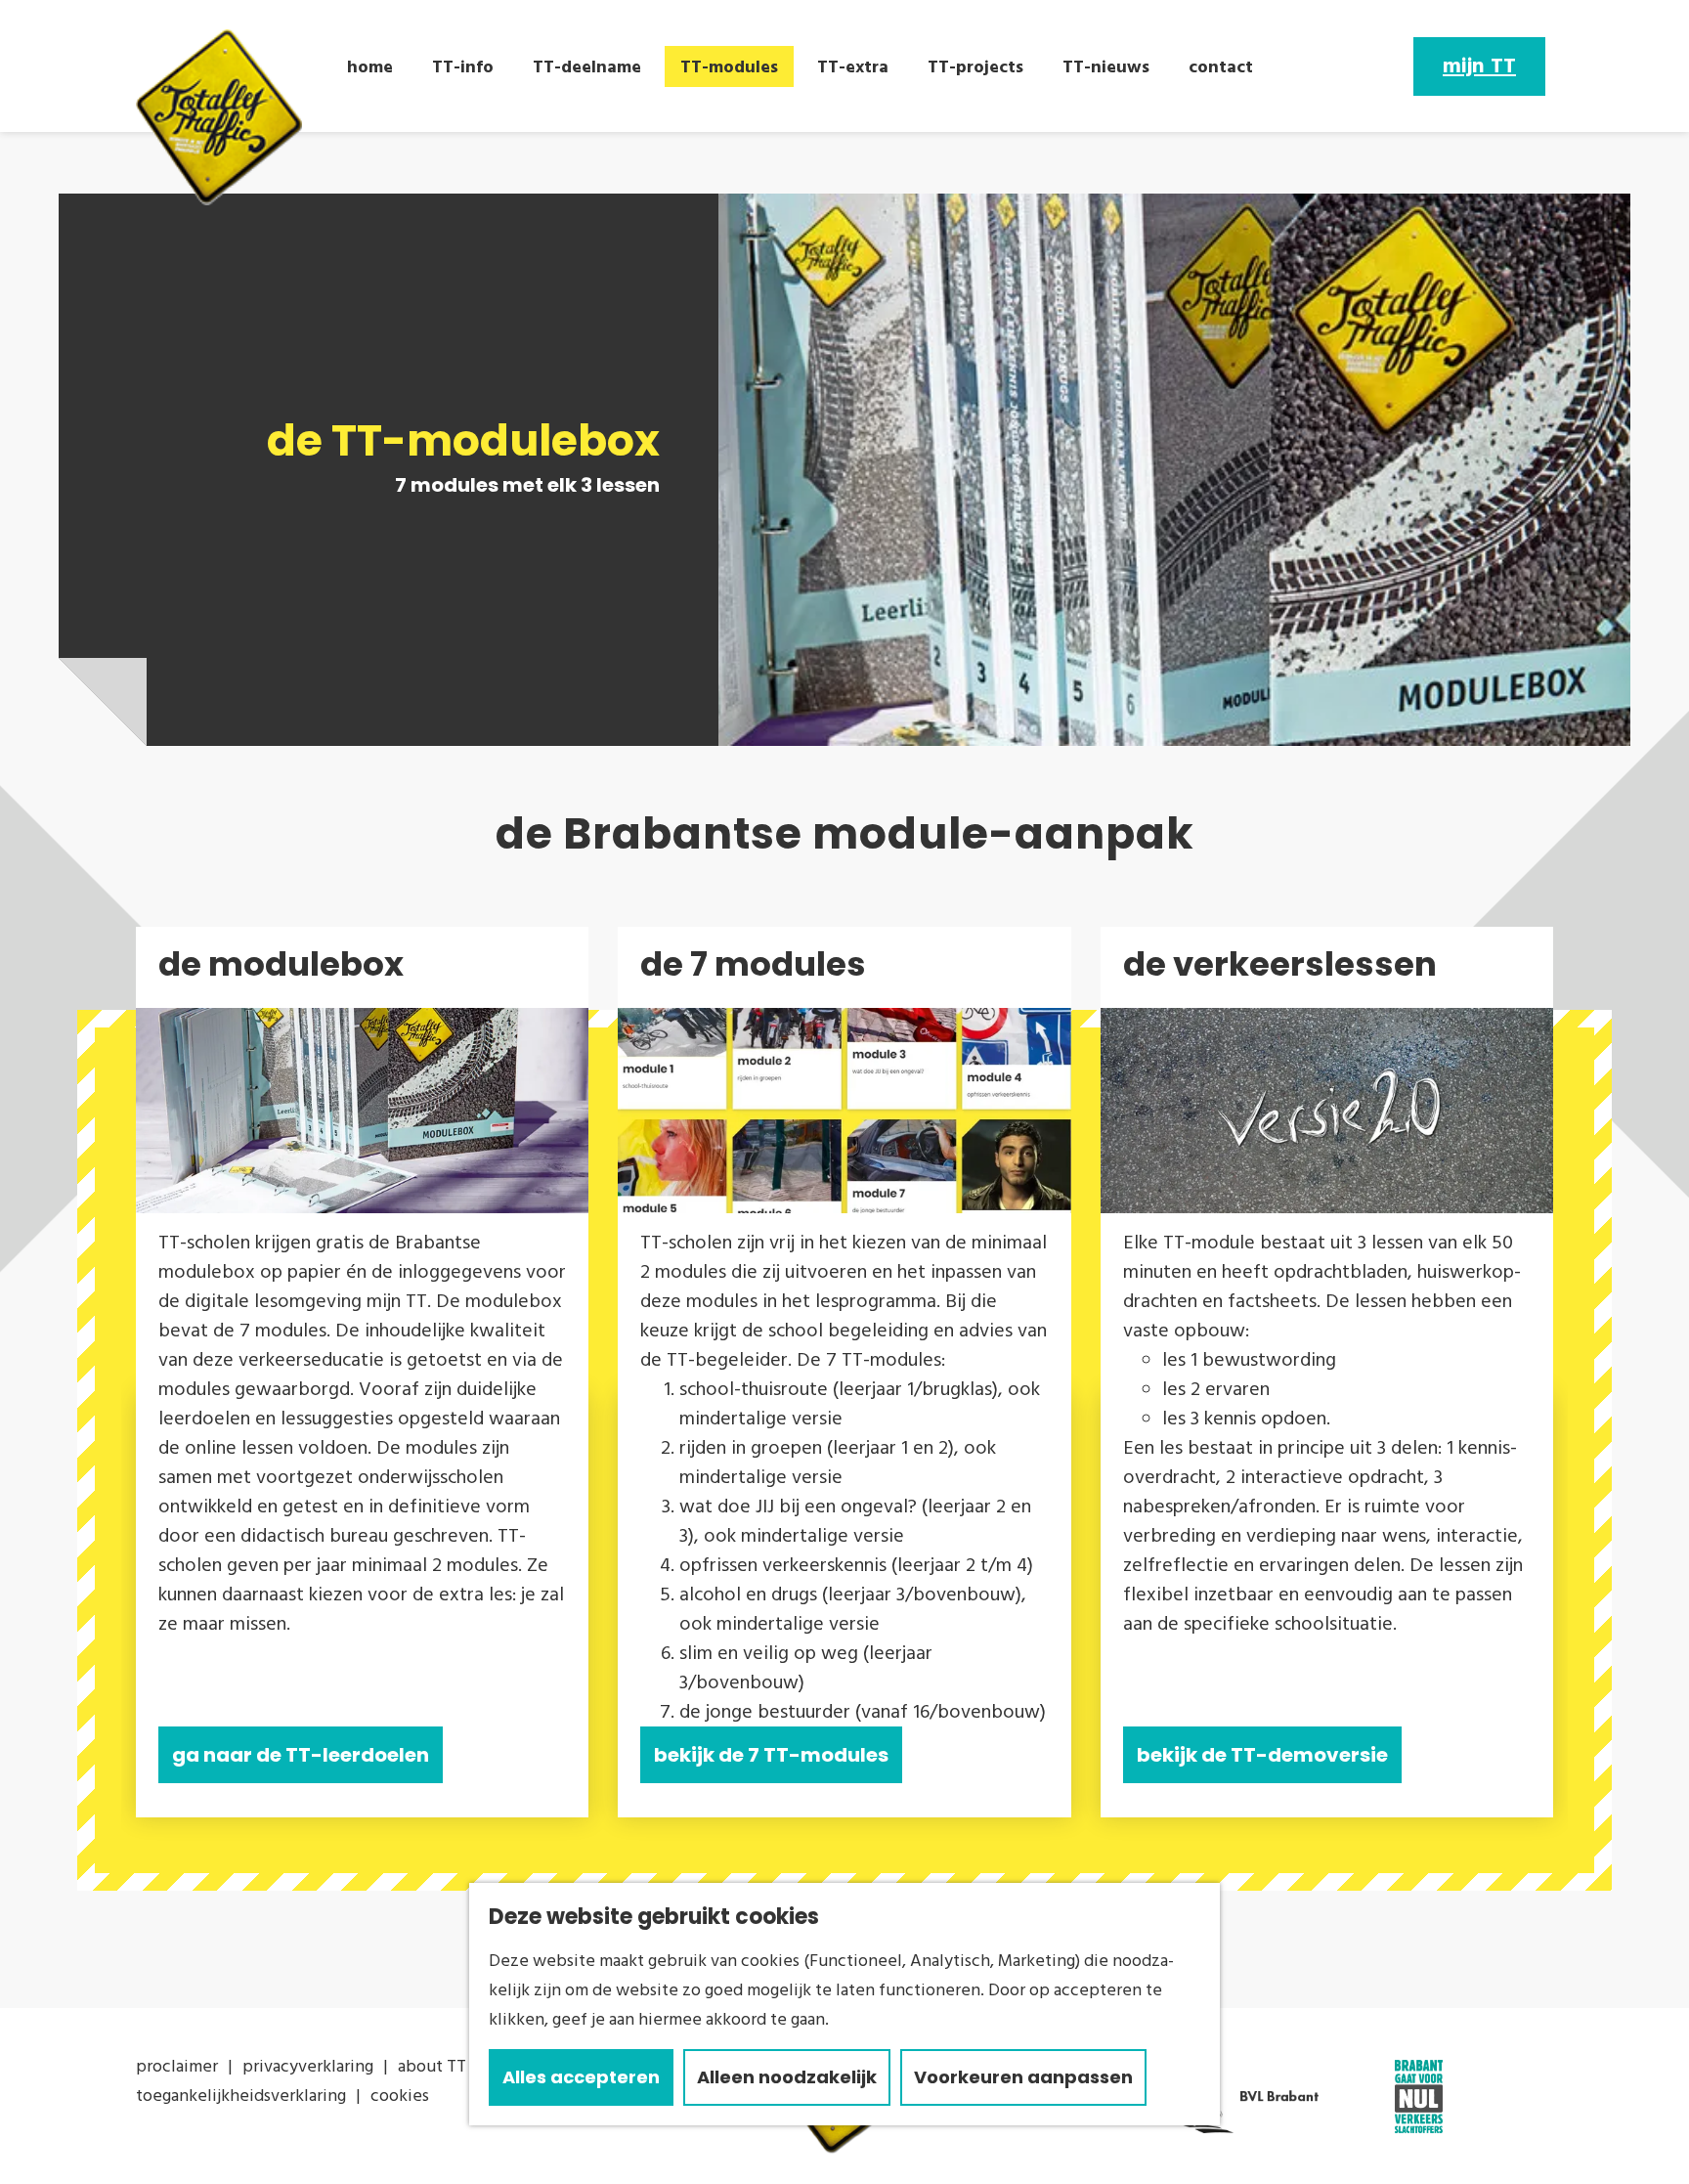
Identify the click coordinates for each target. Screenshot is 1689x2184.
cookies (400, 2096)
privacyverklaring (308, 2066)
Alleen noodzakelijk (787, 2077)
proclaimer (177, 2066)
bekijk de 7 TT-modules (771, 1755)
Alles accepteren (581, 2077)
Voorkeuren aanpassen (1023, 2077)
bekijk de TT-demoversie (1262, 1755)
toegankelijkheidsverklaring (241, 2096)
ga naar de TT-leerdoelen (301, 1755)
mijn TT (1479, 66)
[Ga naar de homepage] (219, 117)
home (370, 67)
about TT (432, 2066)
